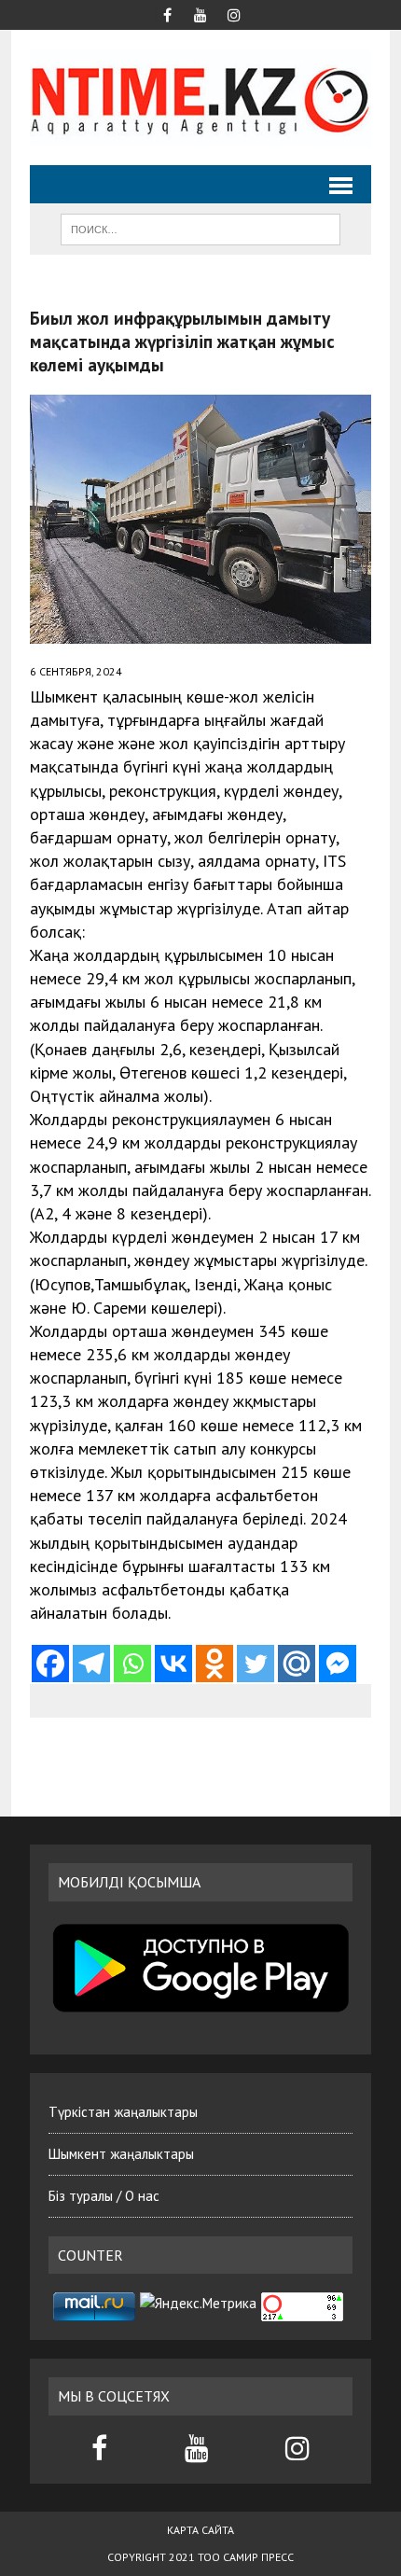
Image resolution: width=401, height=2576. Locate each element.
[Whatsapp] (132, 1664)
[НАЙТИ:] (200, 228)
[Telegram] (91, 1664)
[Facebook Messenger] (338, 1664)
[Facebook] (50, 1664)
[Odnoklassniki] (214, 1664)
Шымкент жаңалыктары (121, 2154)
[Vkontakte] (173, 1664)
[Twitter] (256, 1664)
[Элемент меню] (167, 13)
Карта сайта (200, 2530)
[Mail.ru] (297, 1664)
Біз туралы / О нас (104, 2196)
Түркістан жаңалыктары (123, 2112)
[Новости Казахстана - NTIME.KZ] (200, 97)
